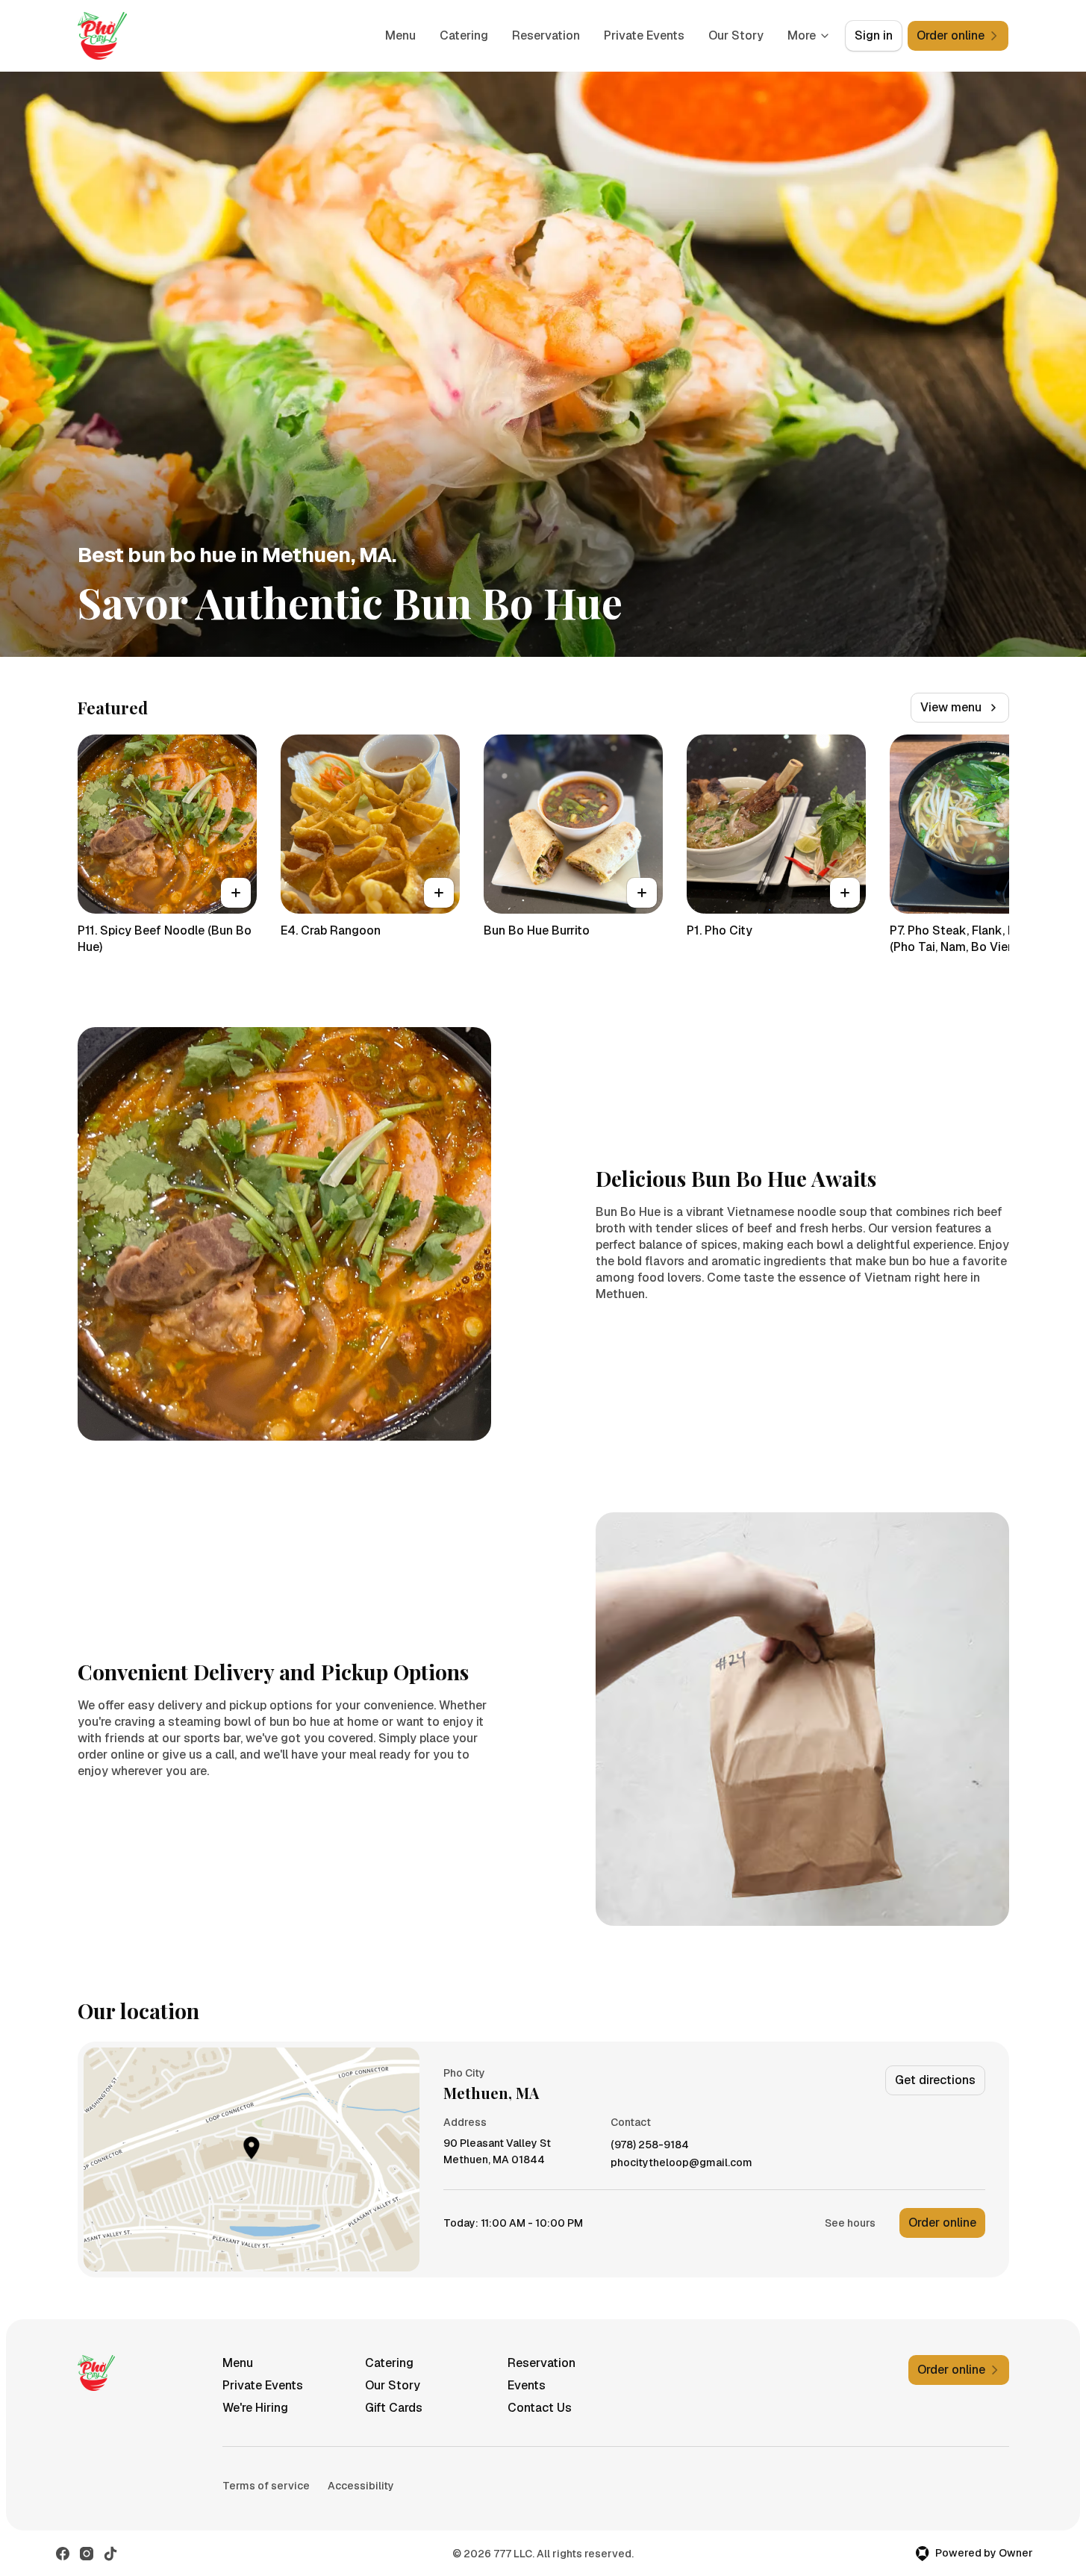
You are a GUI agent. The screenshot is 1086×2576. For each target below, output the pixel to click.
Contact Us (540, 2408)
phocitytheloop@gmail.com (681, 2163)
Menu (400, 35)
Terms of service (266, 2486)
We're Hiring (255, 2408)
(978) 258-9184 (650, 2145)
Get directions (935, 2080)
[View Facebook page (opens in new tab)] (63, 2554)
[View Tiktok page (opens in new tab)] (110, 2554)
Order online (942, 2223)
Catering (464, 35)
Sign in (874, 35)
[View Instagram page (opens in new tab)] (87, 2554)
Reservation (546, 35)
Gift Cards (394, 2408)
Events (527, 2385)
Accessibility (361, 2486)
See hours (850, 2223)
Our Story (736, 35)
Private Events (644, 35)
